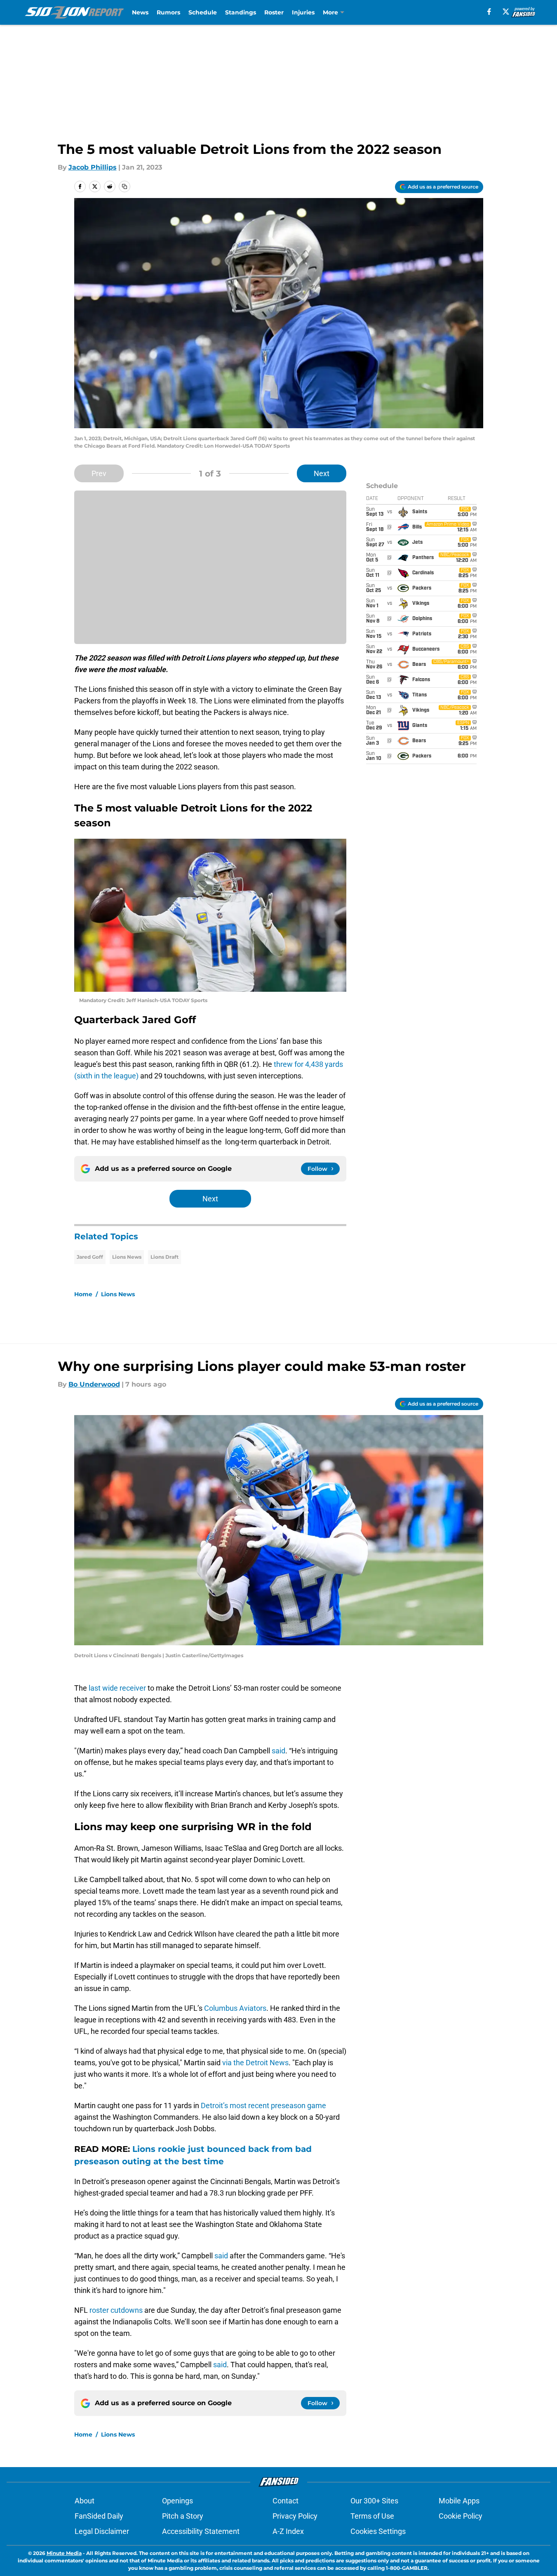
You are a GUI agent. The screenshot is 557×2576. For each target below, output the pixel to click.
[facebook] (489, 12)
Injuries (303, 12)
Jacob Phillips (93, 167)
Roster (274, 12)
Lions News (127, 1257)
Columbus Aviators (235, 2008)
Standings (241, 12)
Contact (286, 2501)
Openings (177, 2501)
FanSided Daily (99, 2516)
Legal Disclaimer (102, 2531)
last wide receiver (118, 1688)
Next (322, 473)
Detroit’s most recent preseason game (263, 2105)
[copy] (125, 186)
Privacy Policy (295, 2516)
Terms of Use (372, 2516)
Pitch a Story (183, 2516)
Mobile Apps (459, 2501)
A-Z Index (288, 2531)
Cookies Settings (378, 2531)
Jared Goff (90, 1257)
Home (83, 1294)
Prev (99, 473)
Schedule (203, 12)
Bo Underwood (94, 1384)
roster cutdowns (116, 2310)
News (140, 12)
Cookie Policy (461, 2516)
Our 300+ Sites (374, 2501)
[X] (506, 12)
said (278, 1751)
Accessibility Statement (201, 2531)
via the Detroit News (255, 2063)
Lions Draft (165, 1257)
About (85, 2501)
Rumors (168, 12)
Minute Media (64, 2553)
